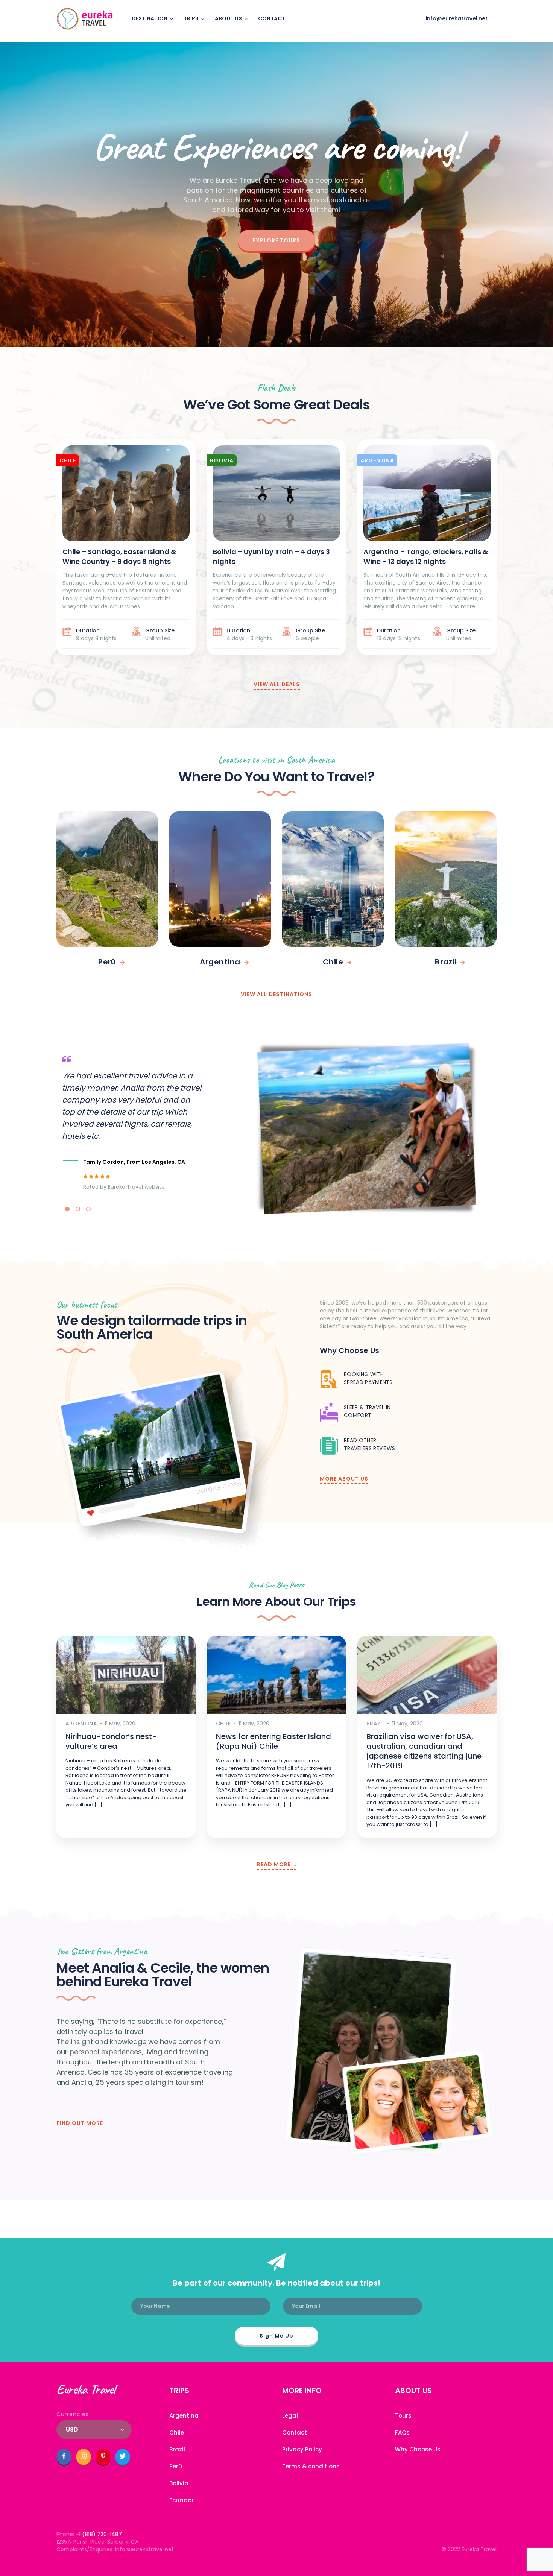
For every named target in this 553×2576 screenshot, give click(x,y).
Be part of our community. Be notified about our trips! (276, 2283)
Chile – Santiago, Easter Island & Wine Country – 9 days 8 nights (119, 557)
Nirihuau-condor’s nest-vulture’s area (111, 1741)
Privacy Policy (302, 2449)
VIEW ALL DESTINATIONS (276, 994)
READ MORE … (277, 1864)
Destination (150, 18)
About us (228, 18)
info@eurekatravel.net (457, 18)
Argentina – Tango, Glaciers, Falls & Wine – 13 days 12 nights (426, 557)
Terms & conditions (311, 2466)
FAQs (402, 2432)
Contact (272, 18)
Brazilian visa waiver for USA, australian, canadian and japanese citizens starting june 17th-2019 (424, 1751)
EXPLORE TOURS (276, 240)
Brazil (177, 2449)
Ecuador (182, 2500)
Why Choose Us (418, 2449)
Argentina (184, 2416)
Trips (191, 18)
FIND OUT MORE (80, 2123)
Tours (403, 2416)
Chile (177, 2432)
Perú (176, 2466)
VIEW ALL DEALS (277, 684)
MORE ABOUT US (344, 1479)
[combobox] (94, 2430)
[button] (67, 1209)
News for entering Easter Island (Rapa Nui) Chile (273, 1741)
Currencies (73, 2414)
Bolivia (179, 2483)
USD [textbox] (72, 2429)
